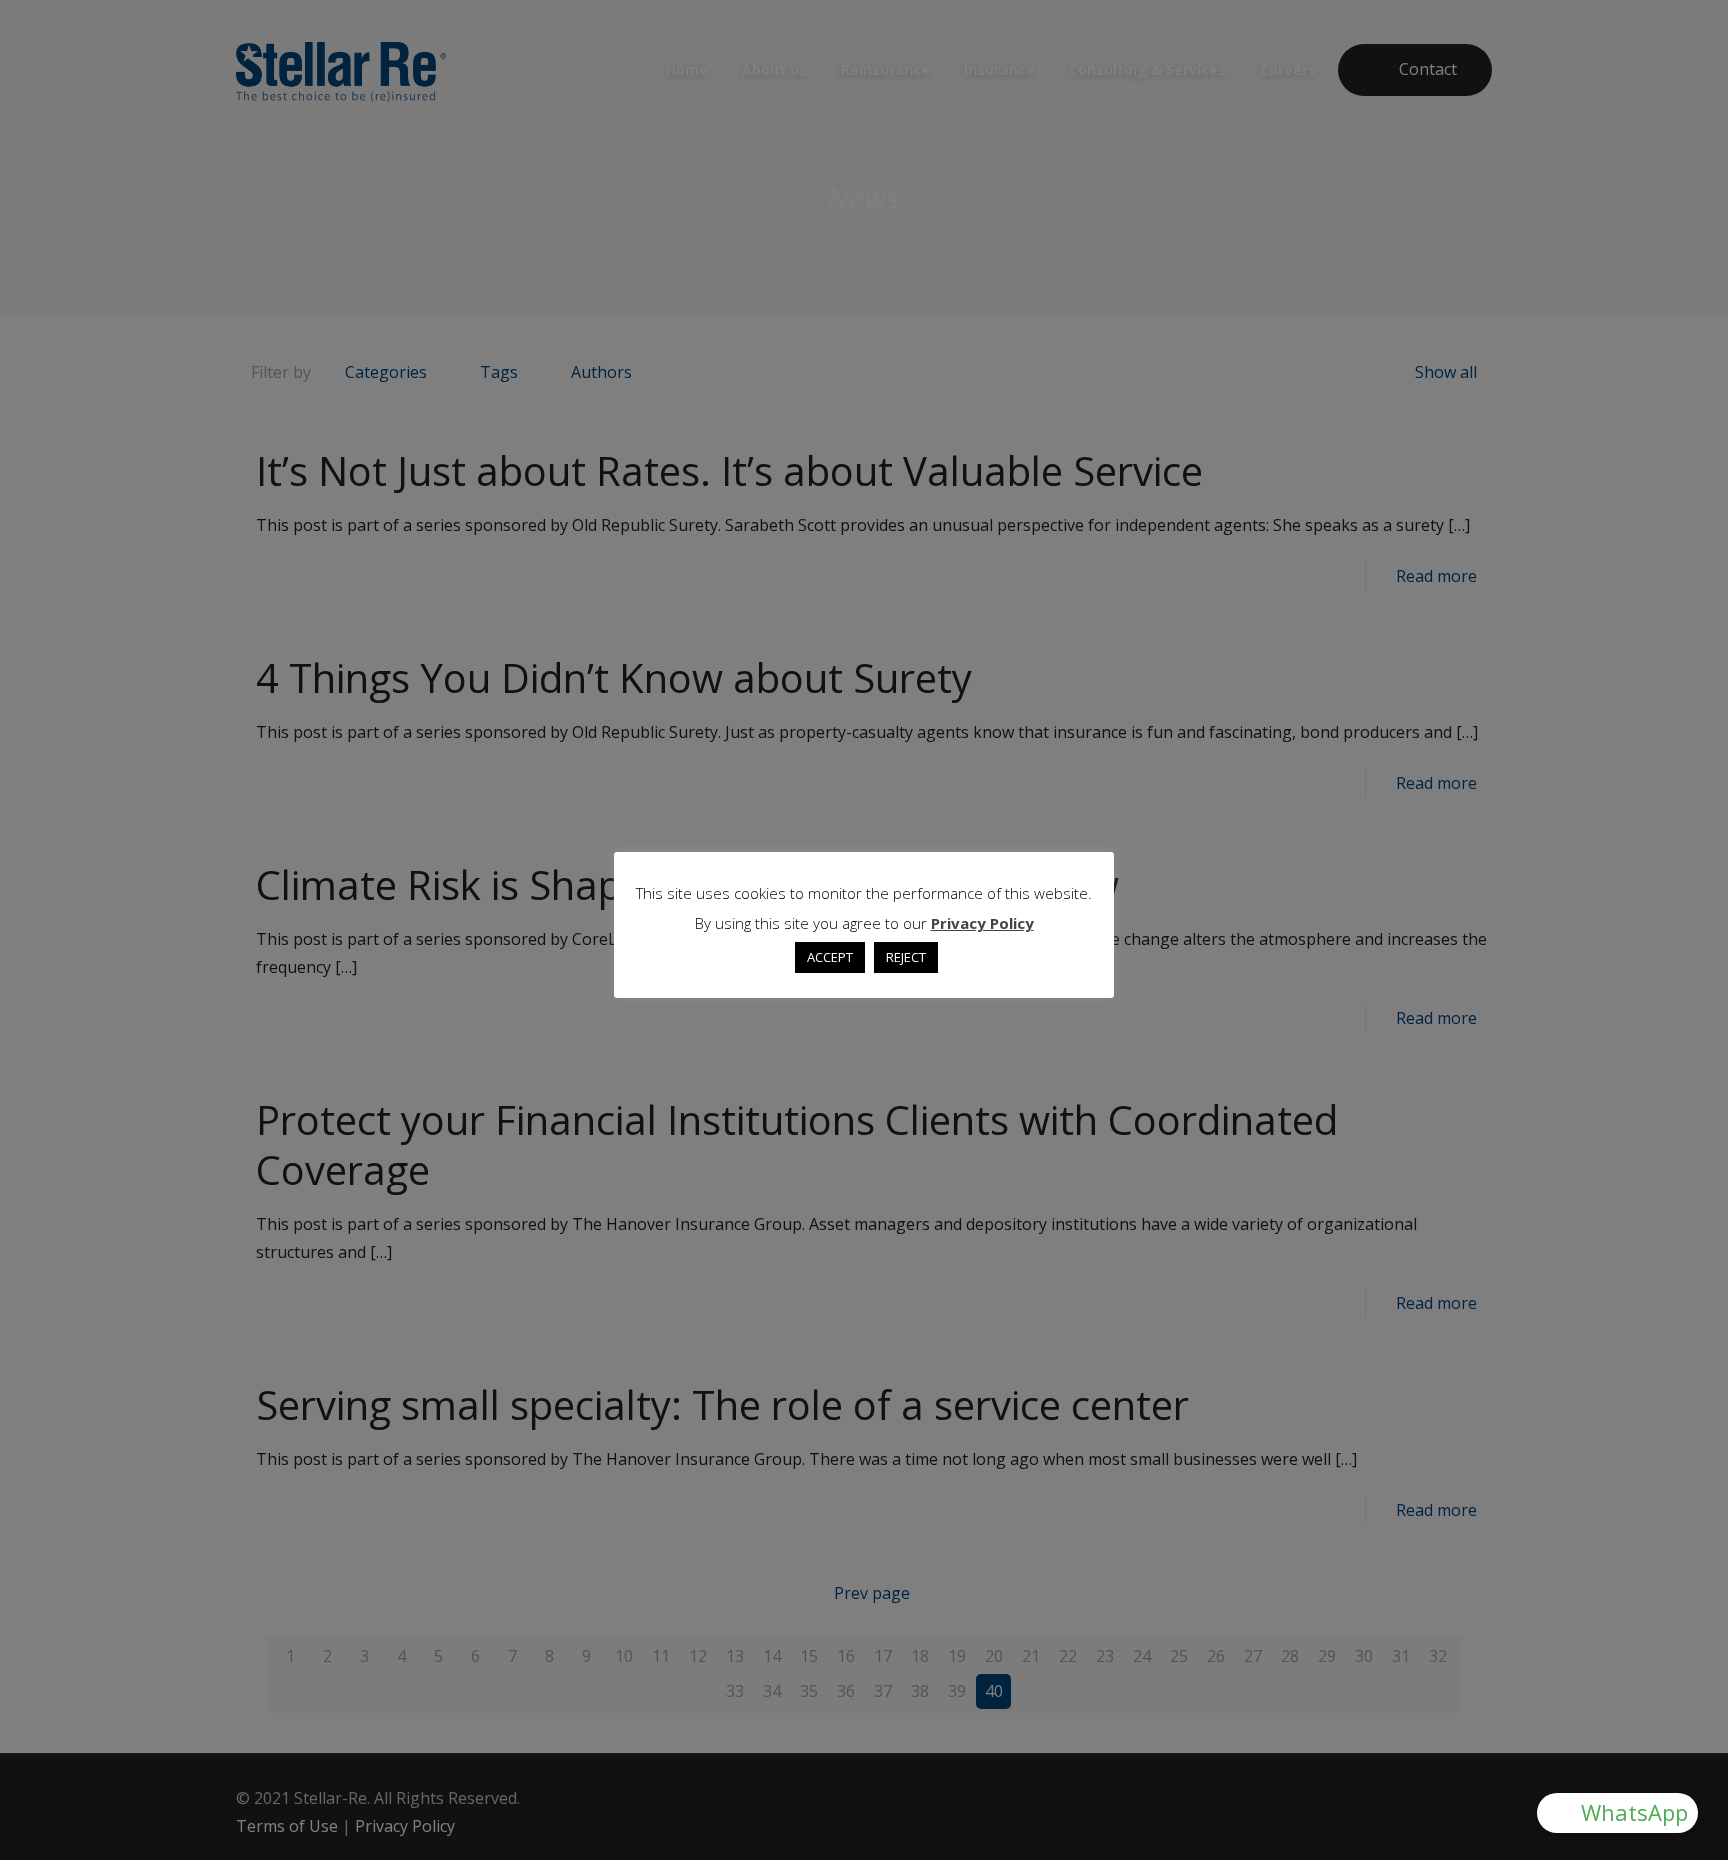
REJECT (906, 957)
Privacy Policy (982, 923)
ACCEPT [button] (830, 957)
